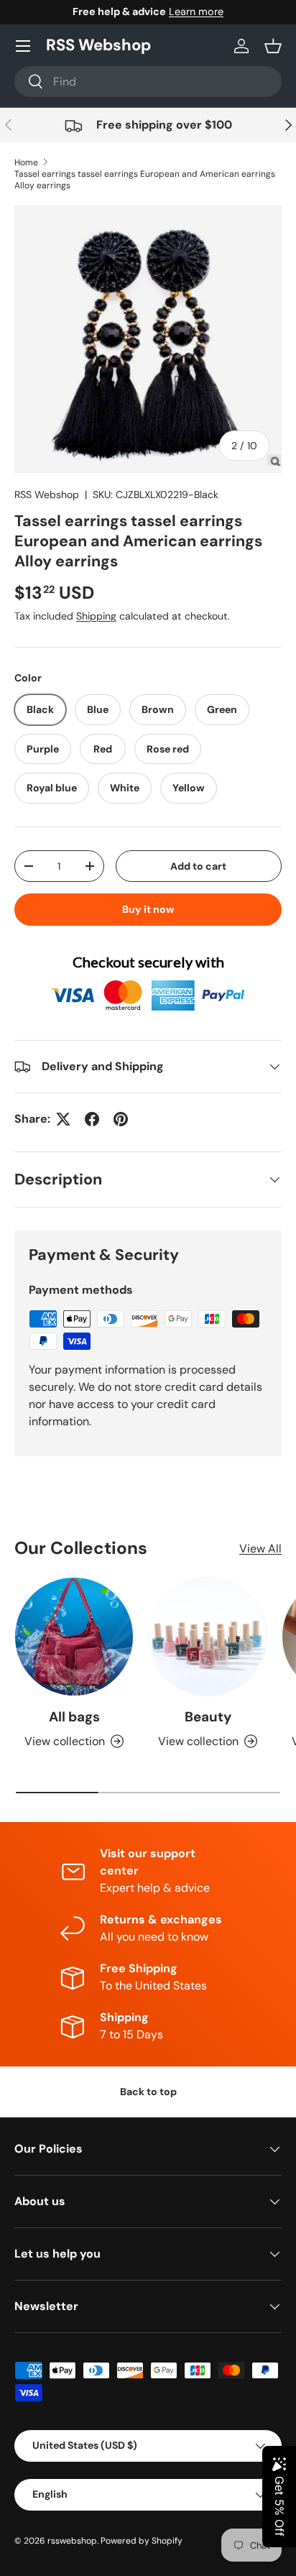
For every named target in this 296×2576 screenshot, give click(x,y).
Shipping (96, 616)
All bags (74, 1717)
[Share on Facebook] (92, 1119)
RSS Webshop (47, 494)
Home (26, 162)
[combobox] (148, 82)
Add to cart (198, 866)
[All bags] (74, 1637)
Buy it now (148, 909)
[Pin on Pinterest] (121, 1119)
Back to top (148, 2092)
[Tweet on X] (63, 1119)
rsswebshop (72, 2541)
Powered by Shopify (142, 2541)
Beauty (208, 1717)
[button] (273, 46)
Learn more (196, 11)
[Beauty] (208, 1637)
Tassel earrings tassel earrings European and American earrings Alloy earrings (145, 180)
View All (260, 1549)
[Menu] (23, 46)
